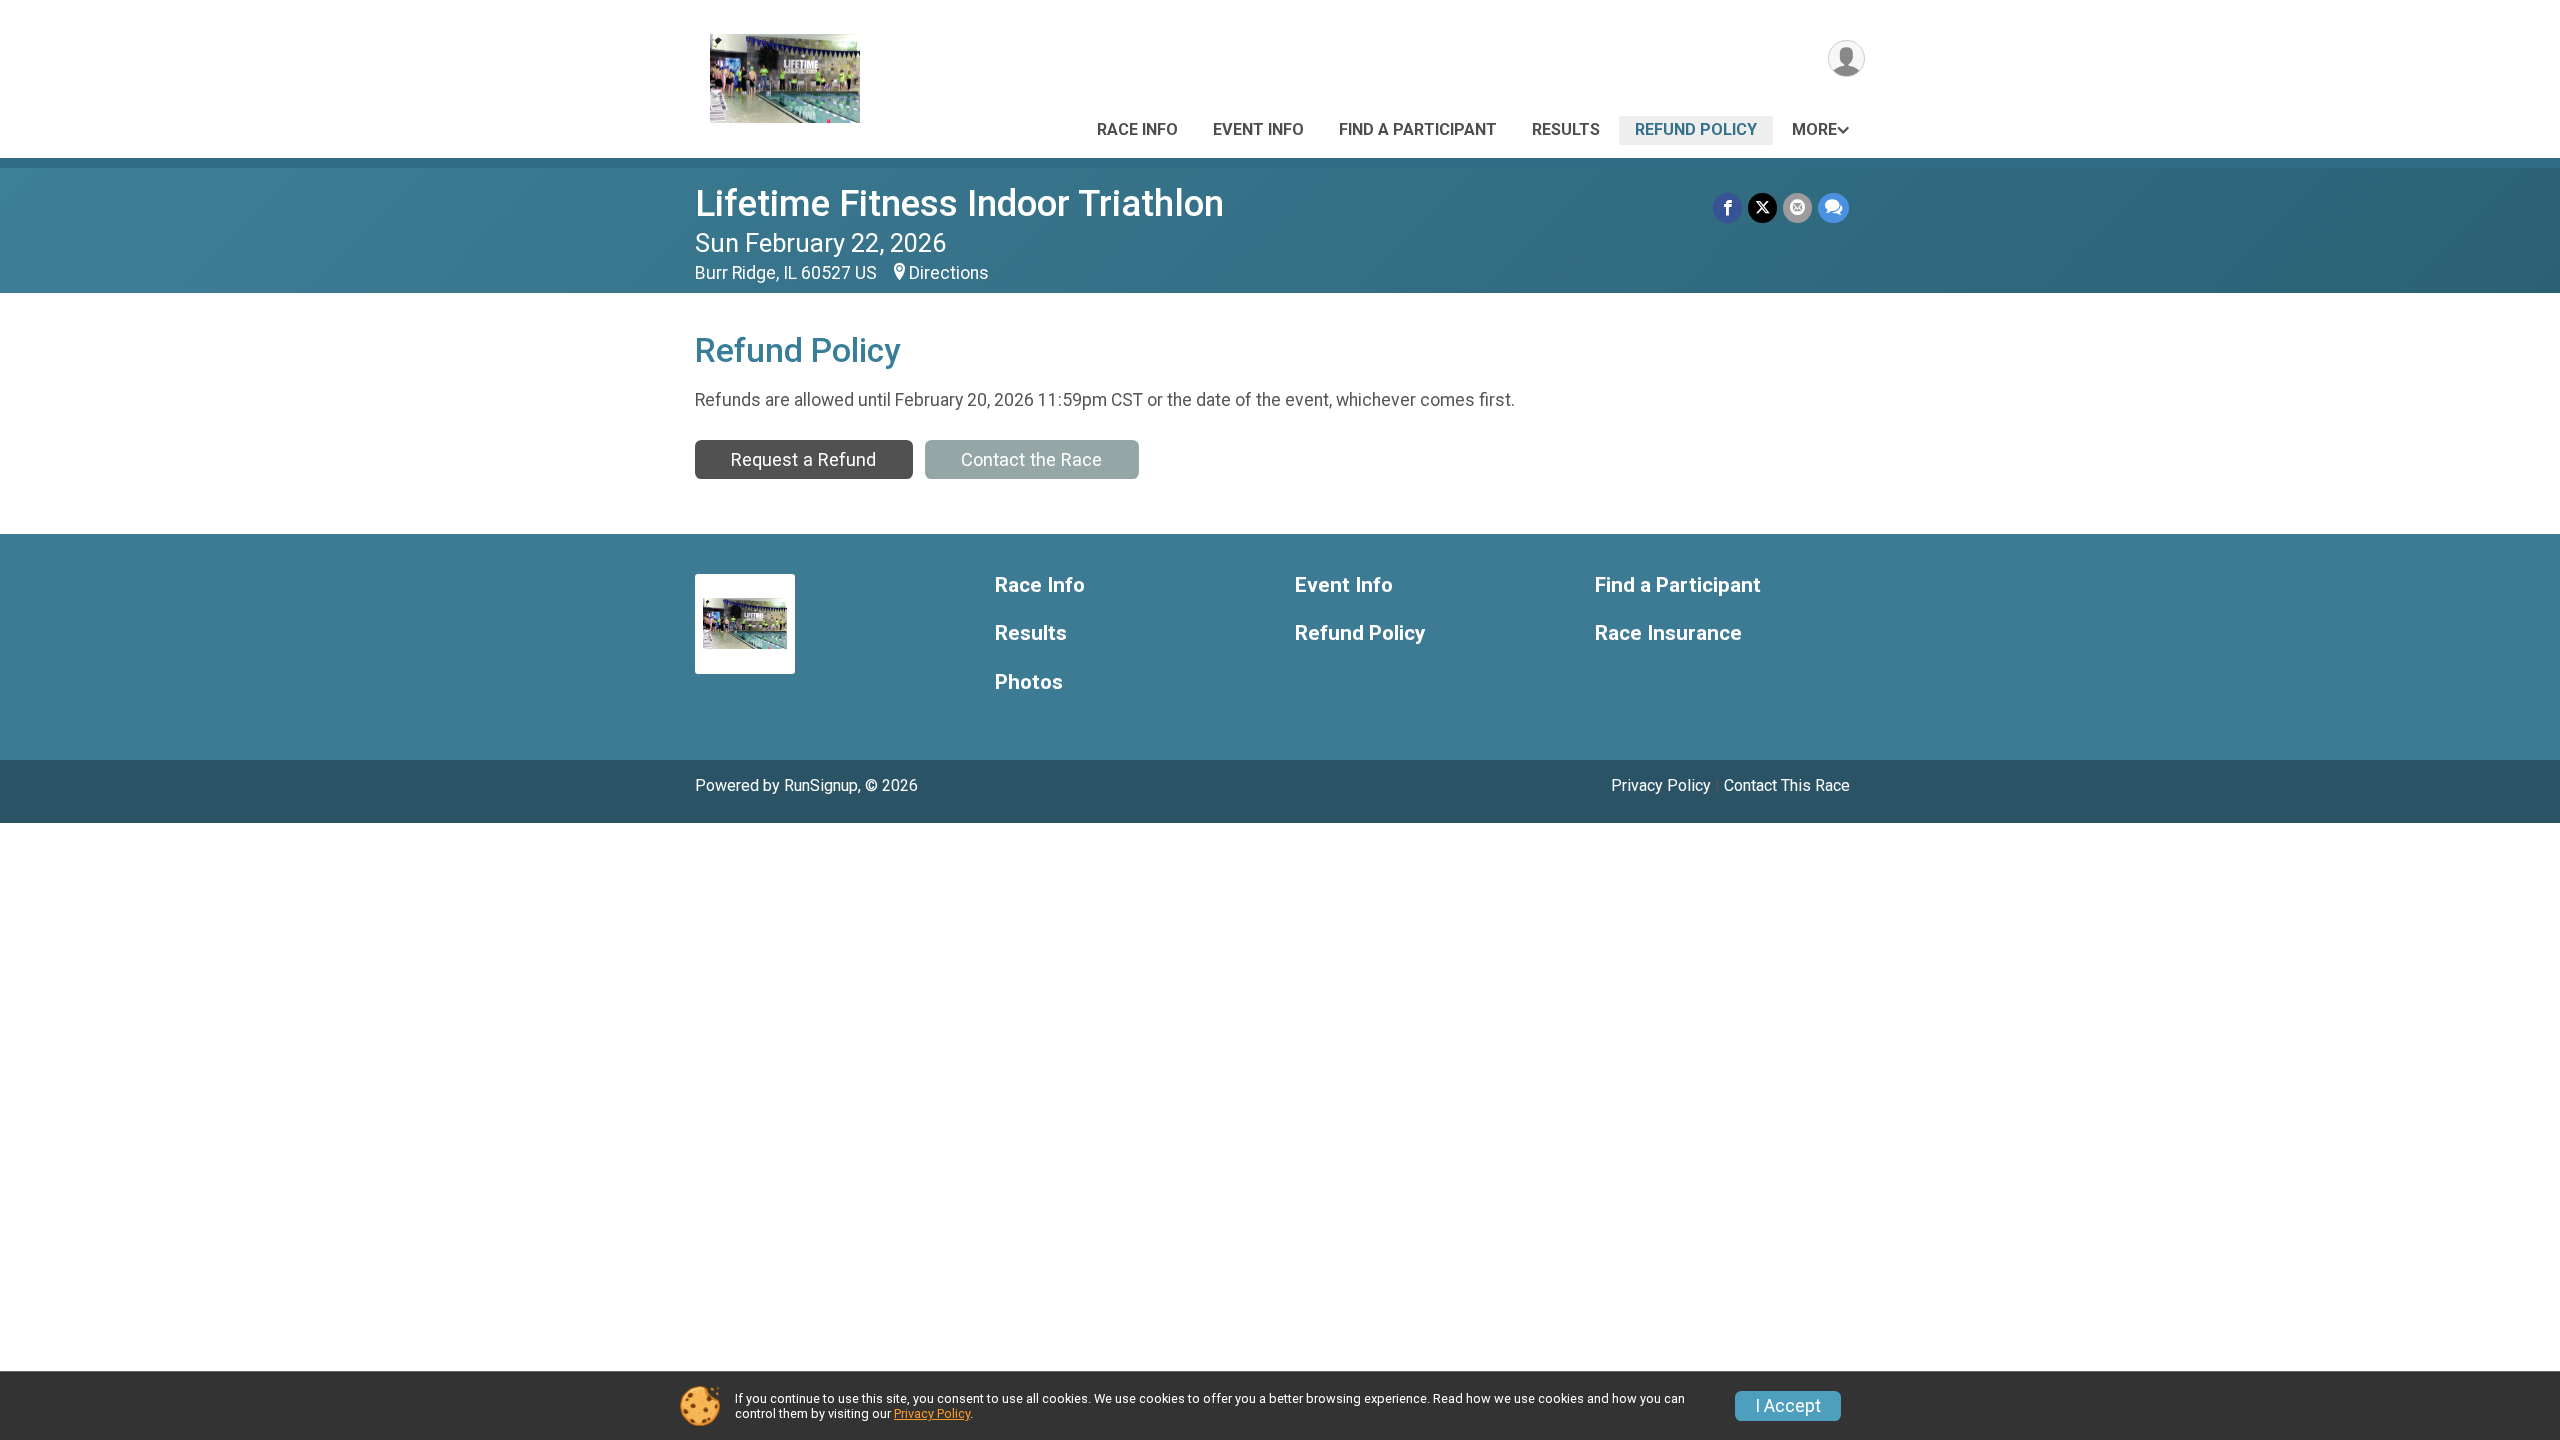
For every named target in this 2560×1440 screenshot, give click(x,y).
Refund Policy (1696, 129)
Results (1566, 129)
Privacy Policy (1661, 785)
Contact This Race (1787, 785)
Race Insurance (1668, 633)
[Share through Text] (1833, 207)
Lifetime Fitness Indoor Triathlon (959, 203)
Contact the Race (1031, 459)
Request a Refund (803, 459)
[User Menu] (1846, 58)
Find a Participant (1418, 129)
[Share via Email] (1797, 207)
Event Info (1258, 129)
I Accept (1788, 1406)
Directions (949, 273)
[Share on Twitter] (1762, 207)
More (1814, 129)
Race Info (1137, 129)
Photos (1029, 682)
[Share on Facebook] (1727, 207)
